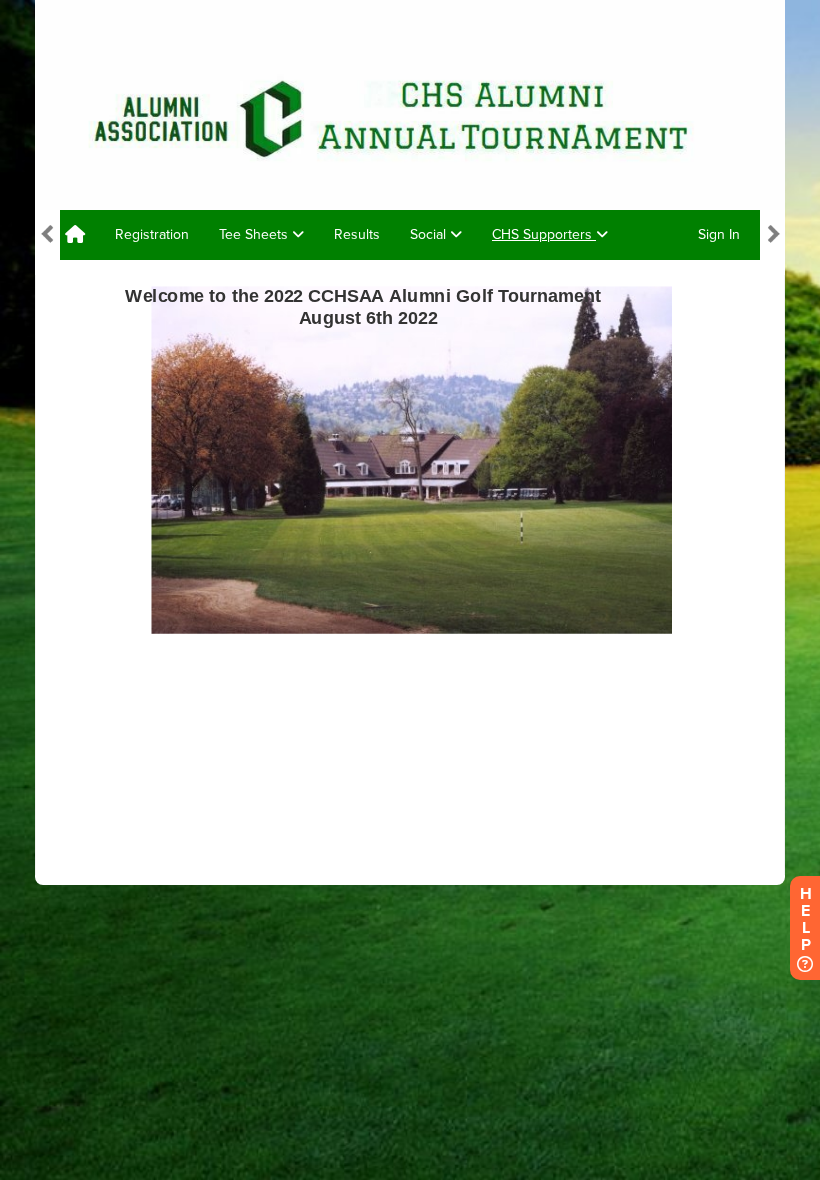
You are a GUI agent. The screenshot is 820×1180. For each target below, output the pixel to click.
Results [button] (357, 234)
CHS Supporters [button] (544, 234)
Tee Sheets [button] (255, 234)
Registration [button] (152, 234)
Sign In (719, 234)
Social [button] (430, 234)
